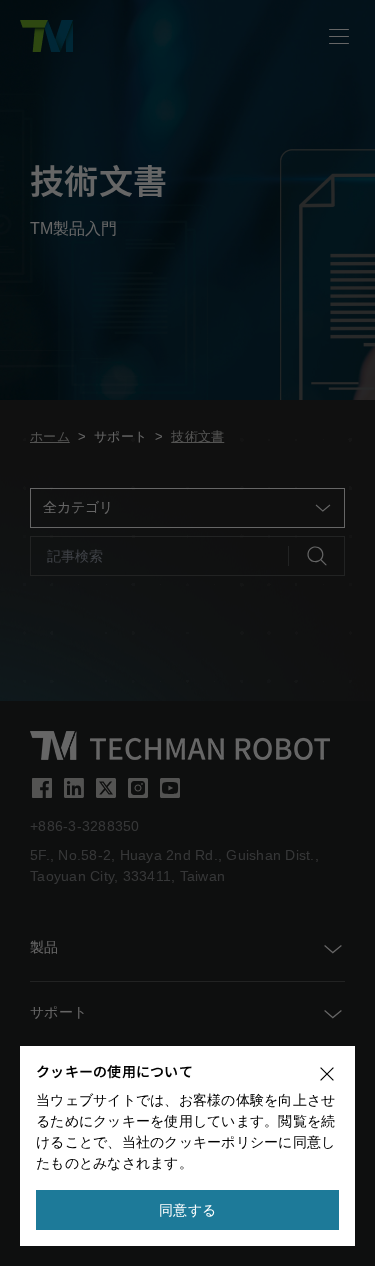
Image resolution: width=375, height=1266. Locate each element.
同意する (187, 1210)
